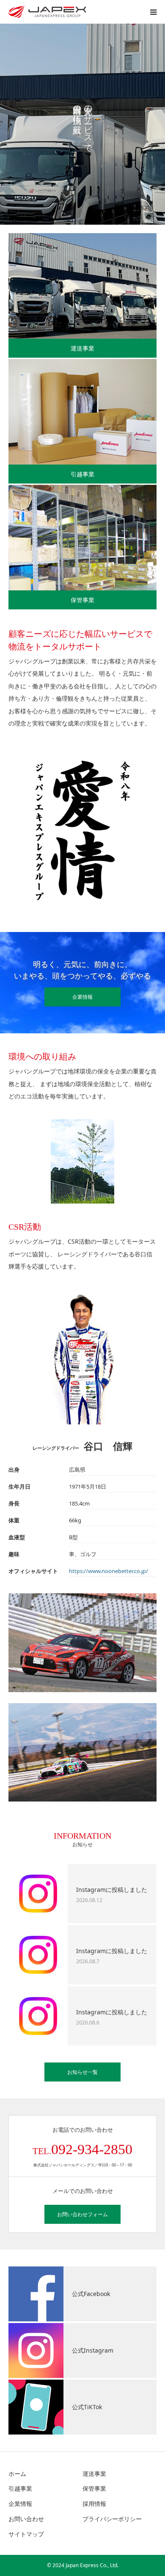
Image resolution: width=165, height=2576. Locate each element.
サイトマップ (26, 2534)
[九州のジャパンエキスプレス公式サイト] (47, 12)
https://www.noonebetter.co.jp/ (109, 1571)
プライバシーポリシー (112, 2519)
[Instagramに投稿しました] (38, 1894)
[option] (82, 124)
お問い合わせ (26, 2519)
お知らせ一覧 (82, 2072)
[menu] (153, 12)
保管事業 (82, 600)
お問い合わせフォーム (82, 2214)
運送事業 (82, 348)
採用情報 (94, 2504)
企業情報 (82, 997)
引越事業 (82, 474)
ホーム (17, 2474)
